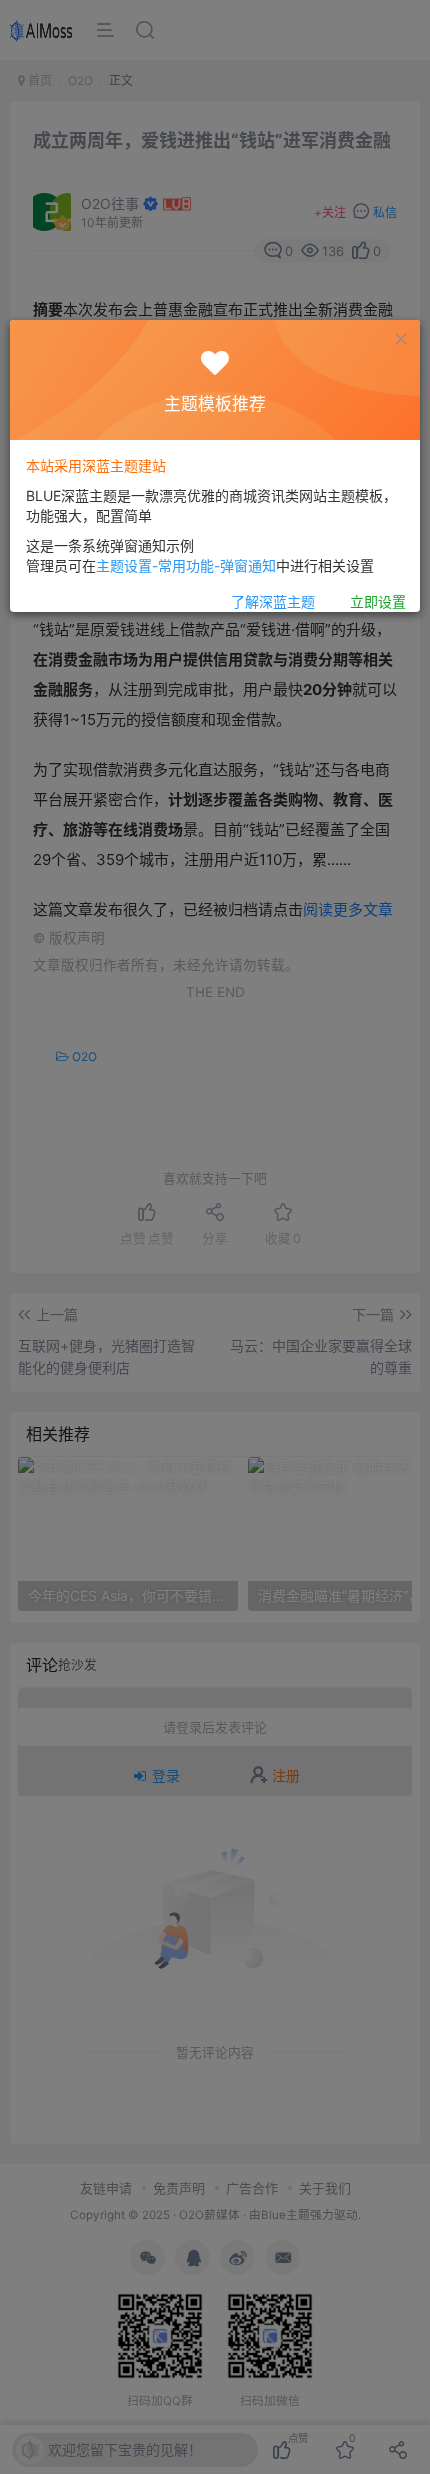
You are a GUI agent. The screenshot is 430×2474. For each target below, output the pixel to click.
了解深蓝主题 (273, 601)
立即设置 (378, 601)
